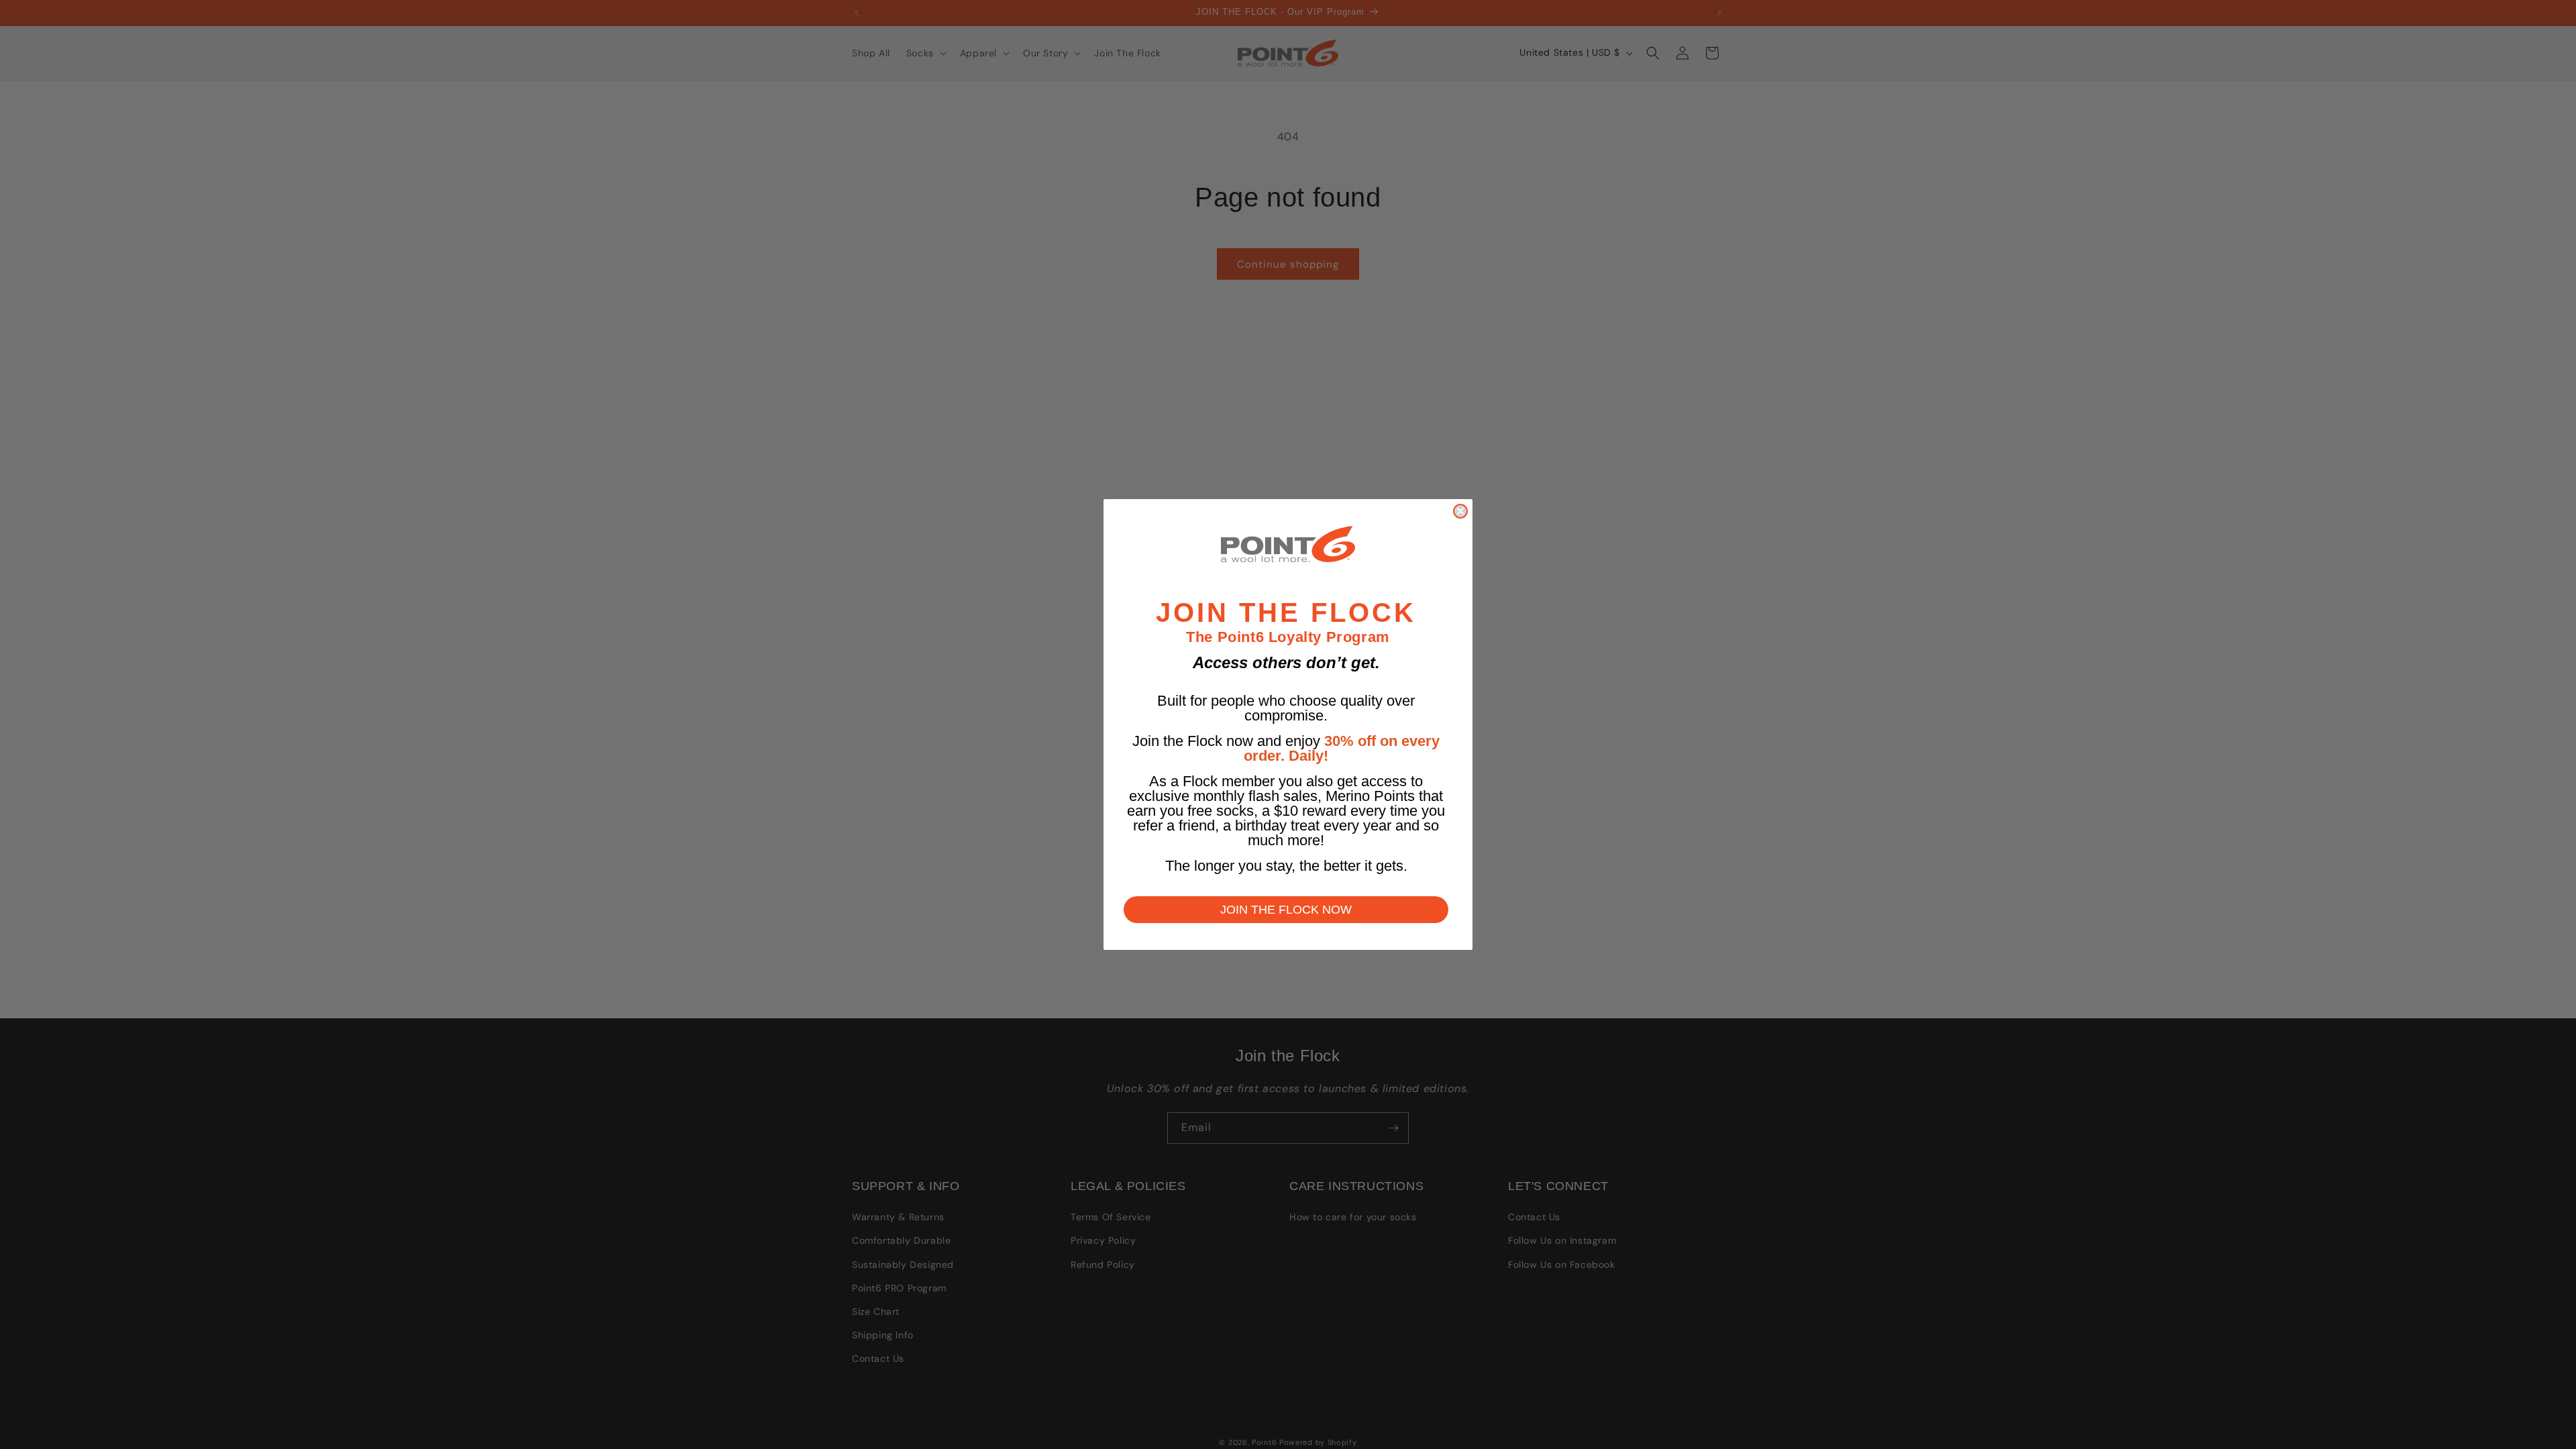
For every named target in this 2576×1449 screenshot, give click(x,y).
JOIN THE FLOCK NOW (1286, 910)
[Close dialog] (1460, 511)
